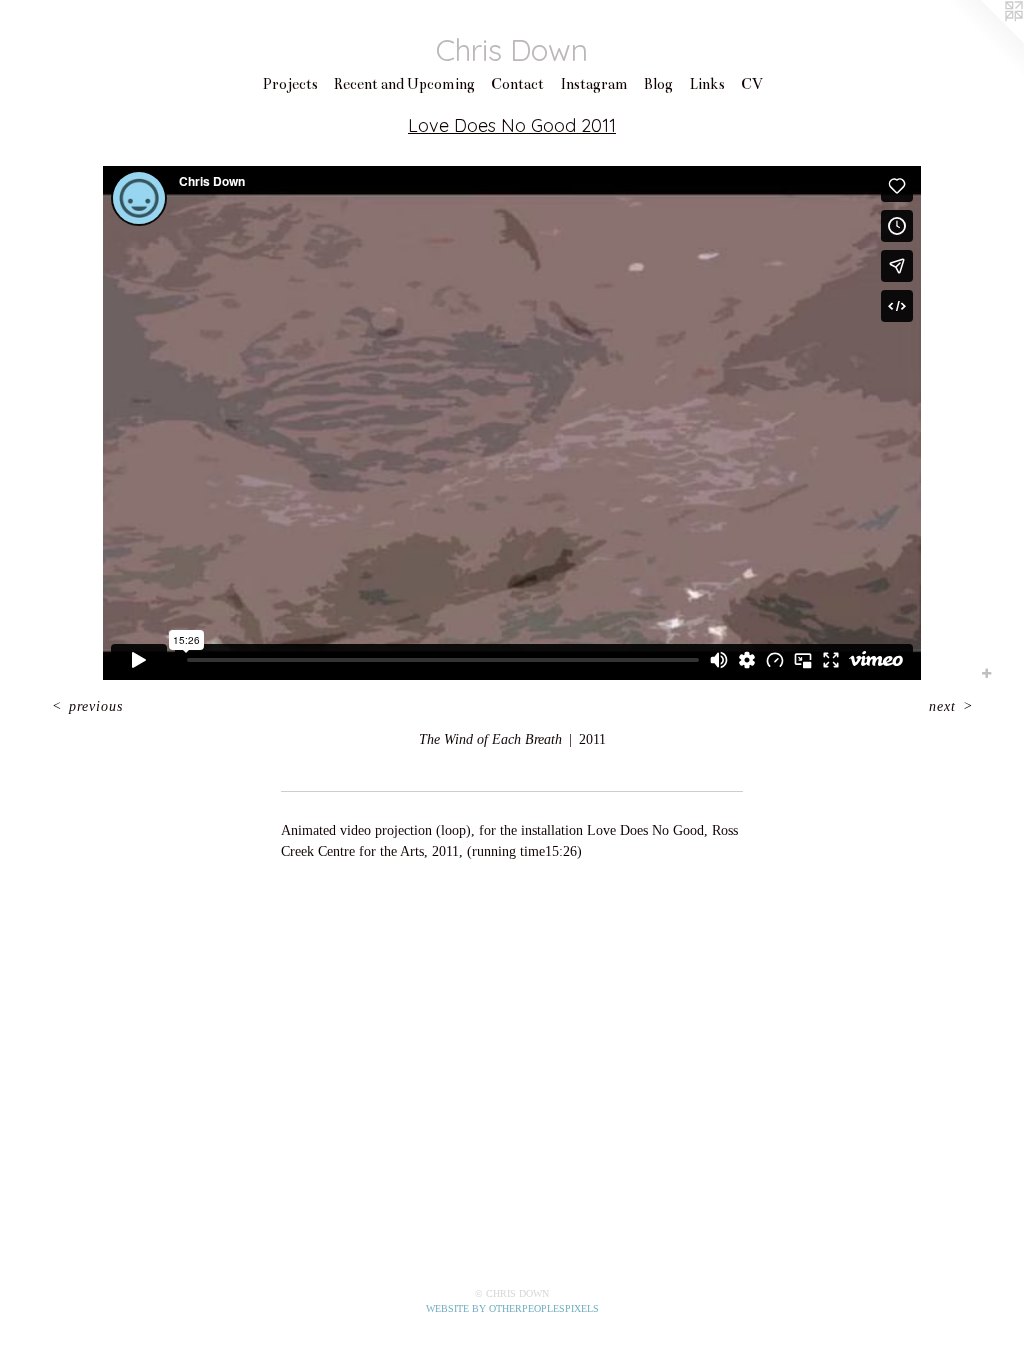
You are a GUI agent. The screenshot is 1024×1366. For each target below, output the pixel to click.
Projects (290, 84)
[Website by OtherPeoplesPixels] (984, 40)
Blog (658, 84)
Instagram (594, 84)
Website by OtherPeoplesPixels (512, 1308)
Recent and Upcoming (404, 84)
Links (707, 84)
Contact (517, 84)
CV (752, 84)
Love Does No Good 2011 (512, 125)
